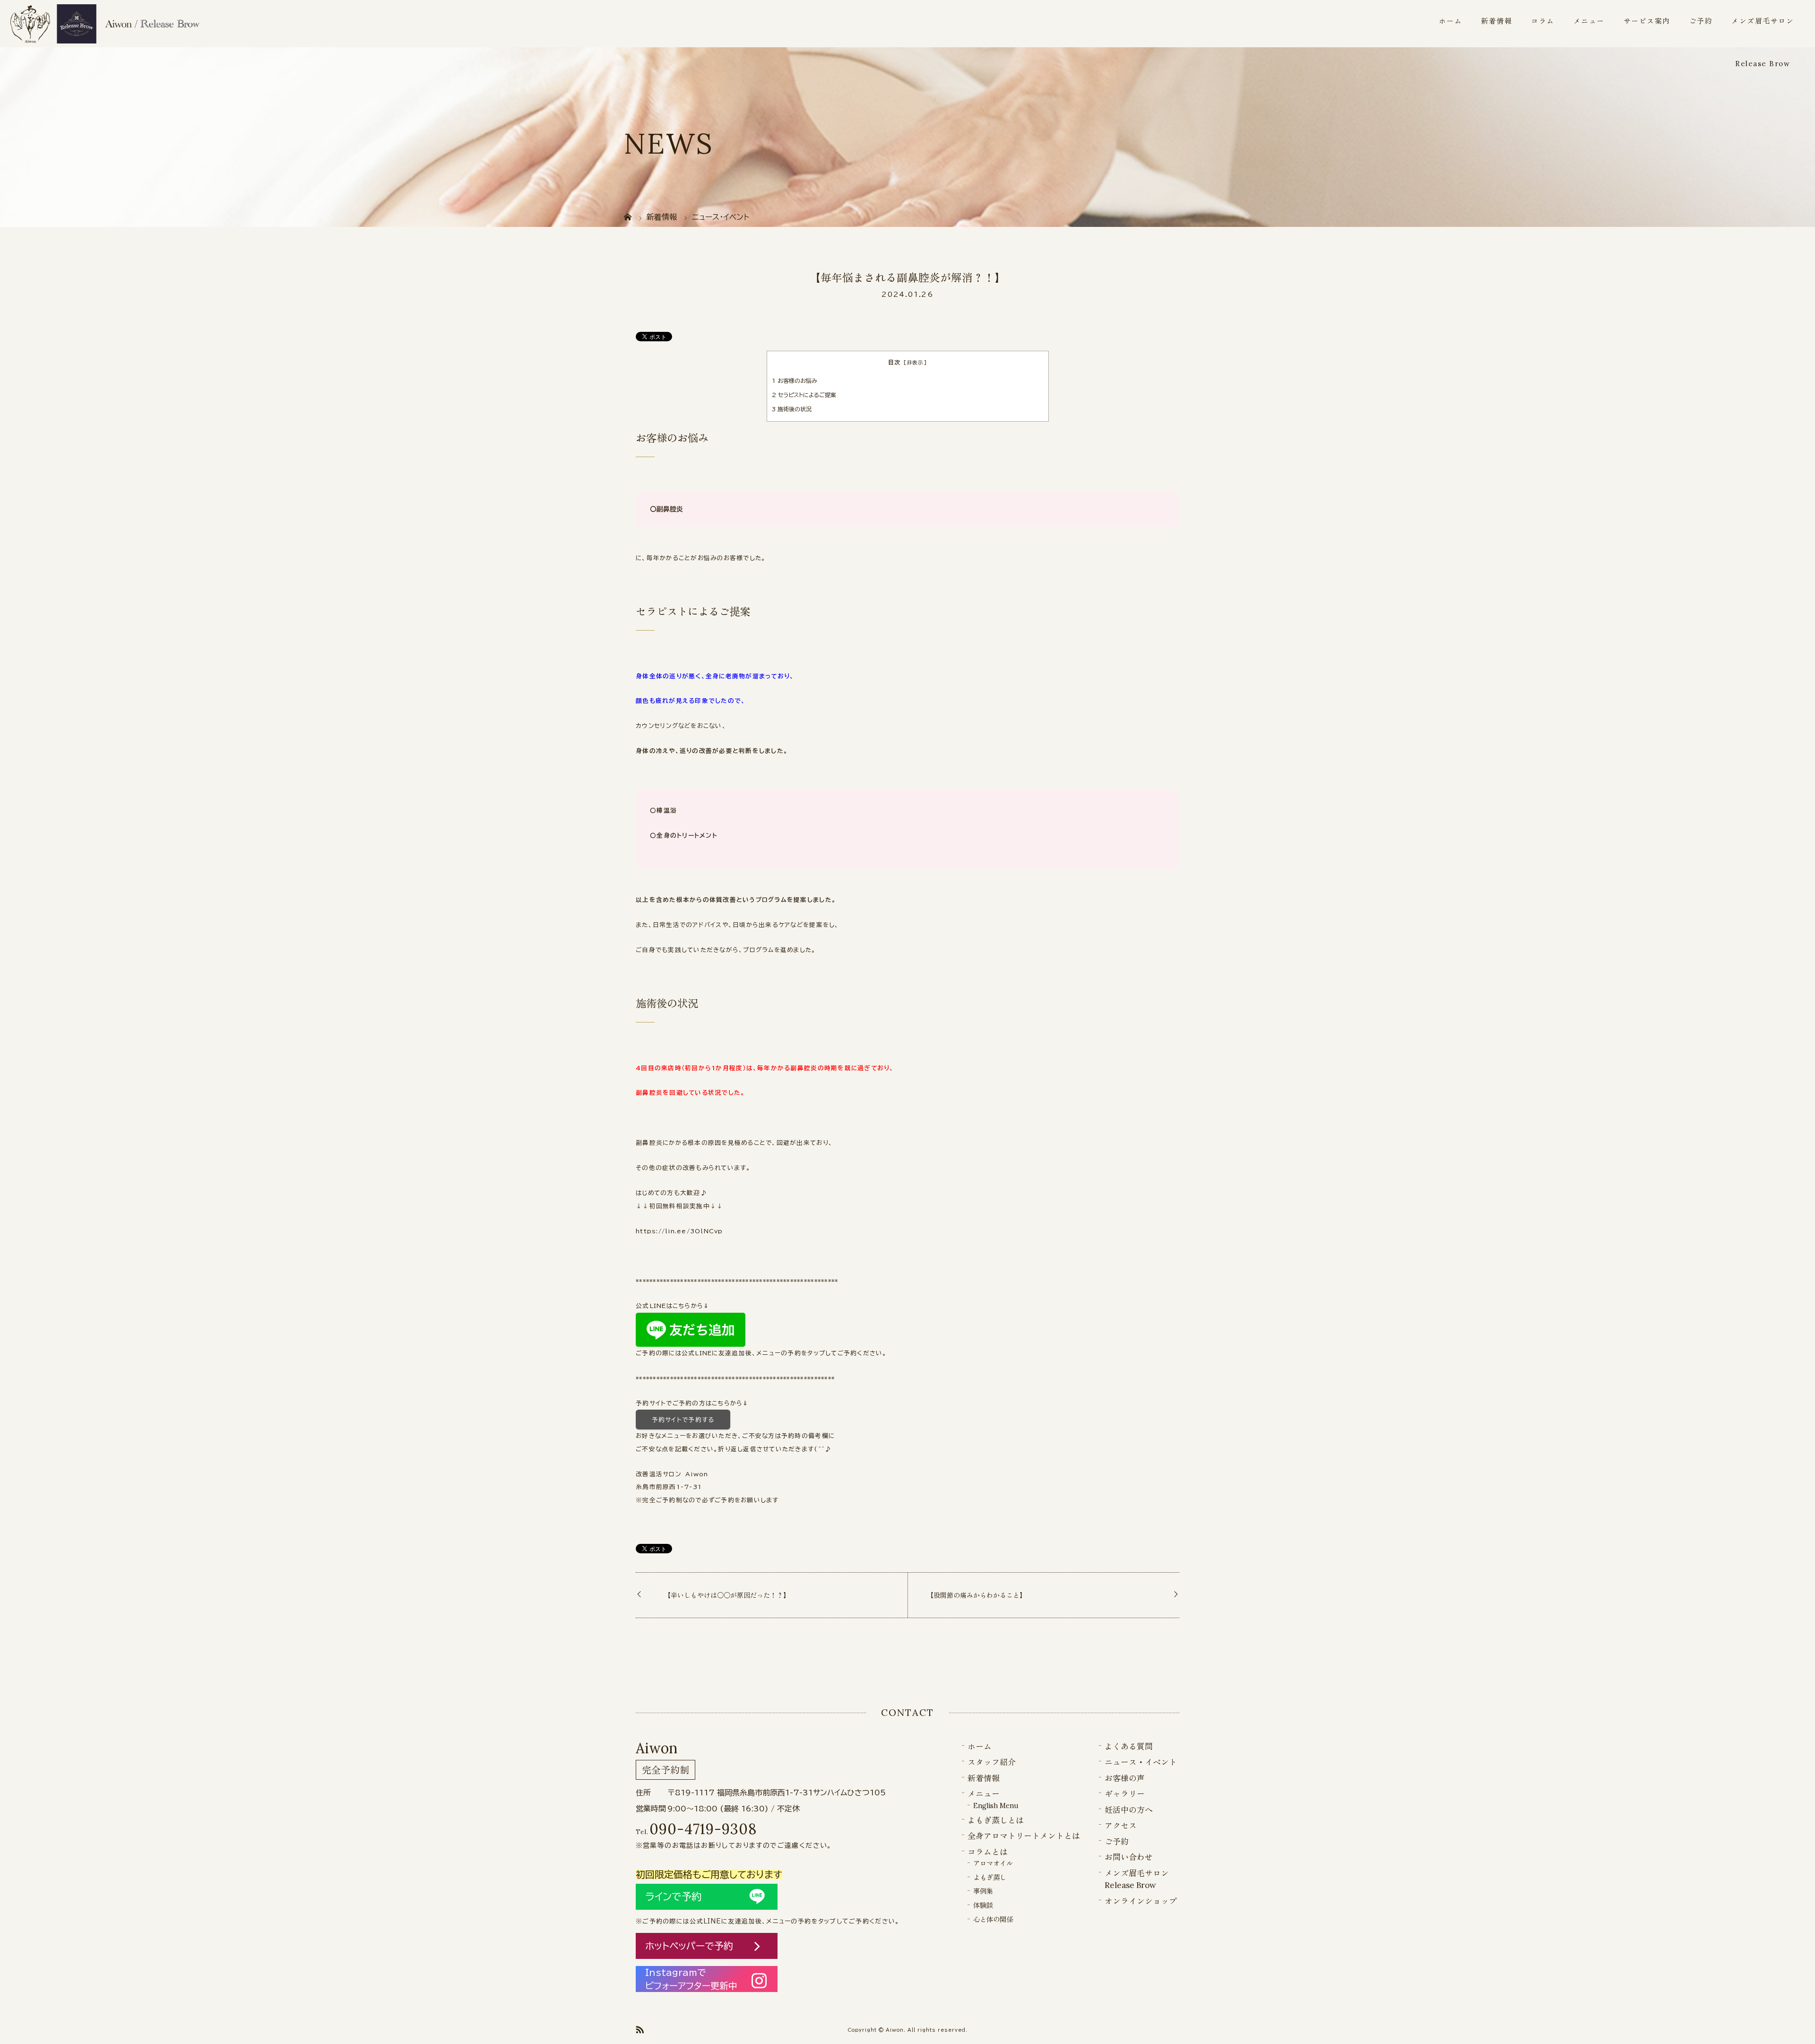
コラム (1543, 21)
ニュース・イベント (1141, 1762)
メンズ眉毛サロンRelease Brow (1763, 42)
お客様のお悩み (795, 381)
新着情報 (1496, 21)
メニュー (1589, 21)
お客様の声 (1125, 1778)
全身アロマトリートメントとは (1024, 1836)
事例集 (983, 1891)
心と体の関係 (993, 1919)
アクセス (1121, 1826)
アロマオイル (993, 1863)
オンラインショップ (1141, 1901)
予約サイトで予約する (683, 1420)
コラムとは (988, 1852)
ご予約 (1701, 21)
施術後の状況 (792, 409)
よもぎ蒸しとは (996, 1820)
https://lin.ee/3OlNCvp (679, 1231)
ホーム (1451, 21)
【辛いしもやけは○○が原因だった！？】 (727, 1595)
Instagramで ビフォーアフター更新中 (691, 1979)
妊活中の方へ (1129, 1810)
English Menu (996, 1806)
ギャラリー (1125, 1794)
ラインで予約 (673, 1897)
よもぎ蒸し (990, 1877)
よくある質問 (1129, 1747)
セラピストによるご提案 (804, 395)
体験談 (983, 1905)
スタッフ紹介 (992, 1762)
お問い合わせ (1129, 1857)
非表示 (915, 363)
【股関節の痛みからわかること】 (977, 1595)
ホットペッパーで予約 (689, 1946)
